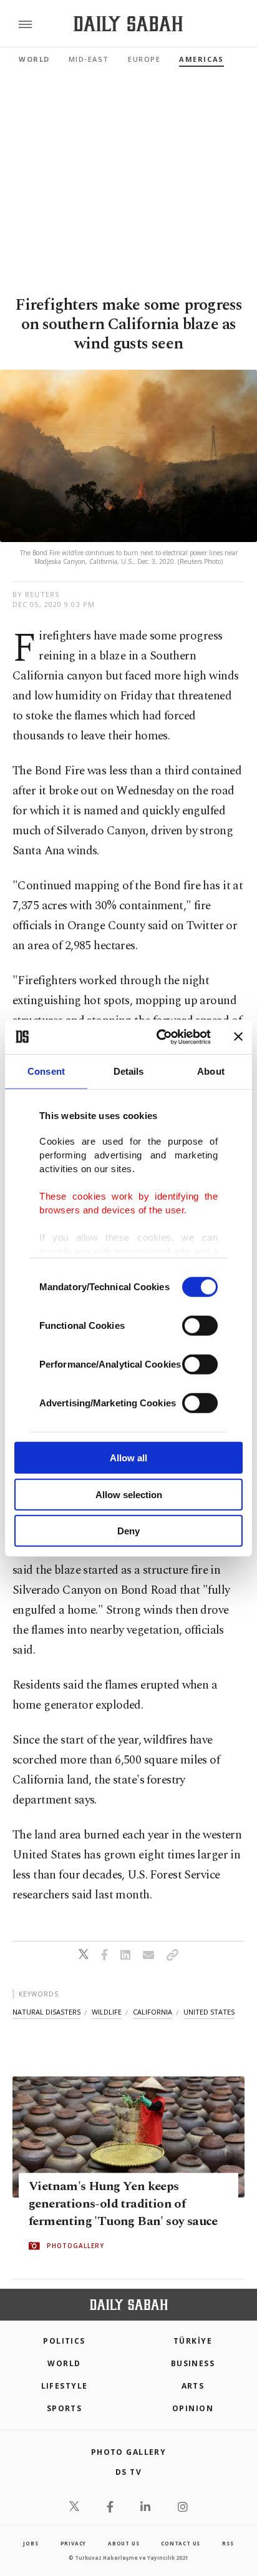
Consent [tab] (46, 1071)
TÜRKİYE (193, 2341)
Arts (193, 2386)
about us (124, 2543)
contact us (181, 2543)
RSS (228, 2543)
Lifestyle (65, 2386)
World (34, 59)
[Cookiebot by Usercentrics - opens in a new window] (159, 1037)
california (153, 2012)
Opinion (193, 2408)
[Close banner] (238, 1037)
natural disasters (46, 2012)
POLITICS (64, 2341)
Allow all (128, 1458)
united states (209, 2012)
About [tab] (211, 1071)
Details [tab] (129, 1071)
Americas (201, 59)
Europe (144, 59)
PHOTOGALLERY (75, 2246)
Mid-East (89, 59)
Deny (128, 1531)
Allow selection (129, 1494)
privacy (74, 2543)
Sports (65, 2408)
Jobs (31, 2543)
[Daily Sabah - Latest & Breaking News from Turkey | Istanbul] (128, 24)
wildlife (107, 2012)
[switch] (200, 1326)
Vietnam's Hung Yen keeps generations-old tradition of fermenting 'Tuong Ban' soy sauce (123, 2204)
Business (193, 2363)
